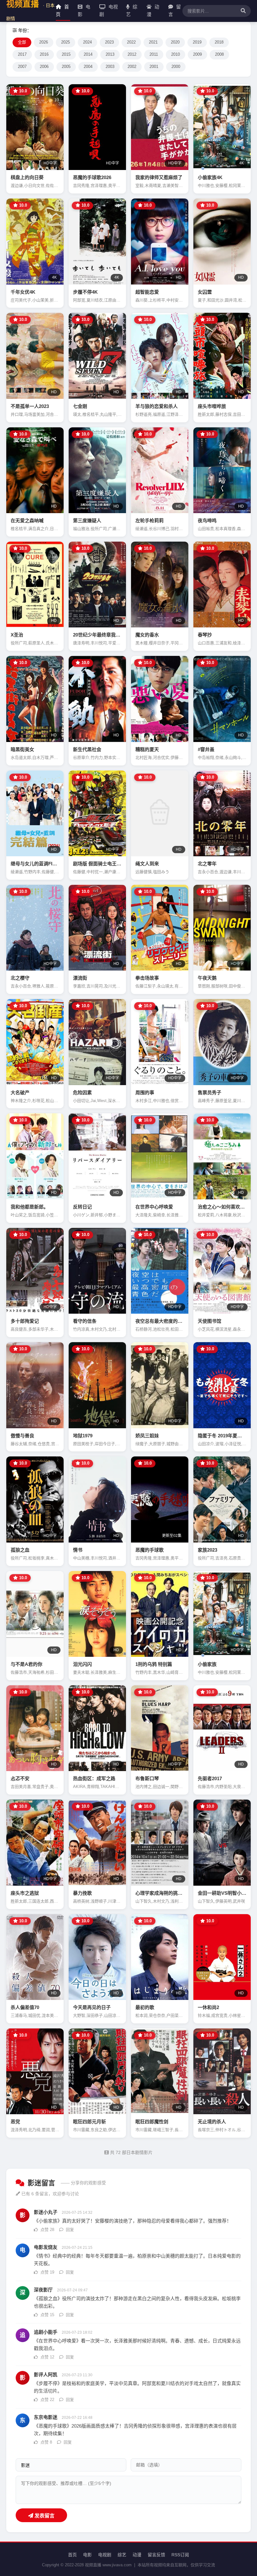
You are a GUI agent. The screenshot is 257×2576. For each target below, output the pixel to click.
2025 (66, 42)
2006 (44, 67)
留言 (175, 10)
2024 (87, 42)
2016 (44, 54)
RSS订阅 (180, 2555)
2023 (109, 42)
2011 (154, 54)
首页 (62, 10)
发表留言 (44, 2516)
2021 (153, 42)
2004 (88, 67)
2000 (176, 67)
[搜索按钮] (242, 11)
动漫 (153, 10)
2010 (176, 54)
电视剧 (109, 10)
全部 (22, 42)
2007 (22, 67)
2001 (154, 67)
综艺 (132, 10)
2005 (66, 67)
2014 (88, 54)
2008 (219, 54)
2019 (197, 42)
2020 (175, 42)
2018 (219, 42)
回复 (69, 2230)
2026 (44, 42)
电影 (84, 10)
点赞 (47, 2230)
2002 (132, 67)
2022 (131, 42)
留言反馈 (156, 2555)
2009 (197, 54)
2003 (110, 67)
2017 (22, 54)
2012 (132, 54)
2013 (110, 54)
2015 (66, 54)
